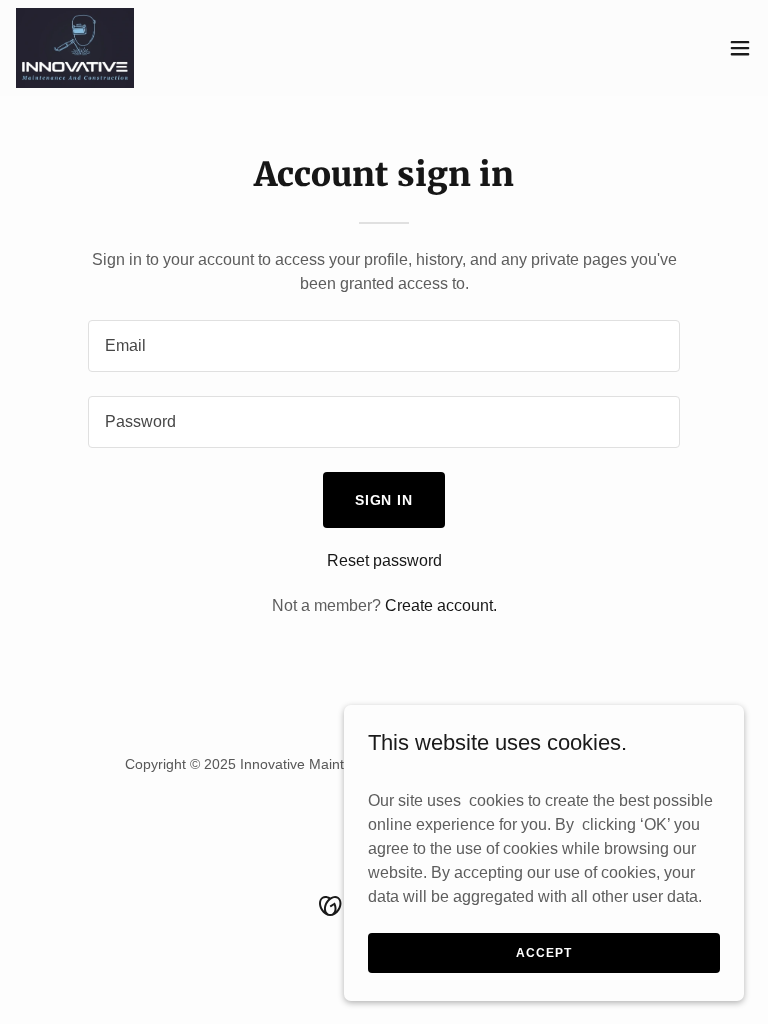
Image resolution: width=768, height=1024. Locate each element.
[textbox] (384, 346)
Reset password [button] (384, 560)
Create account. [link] (441, 605)
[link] (75, 48)
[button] (740, 48)
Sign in (384, 500)
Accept (543, 952)
